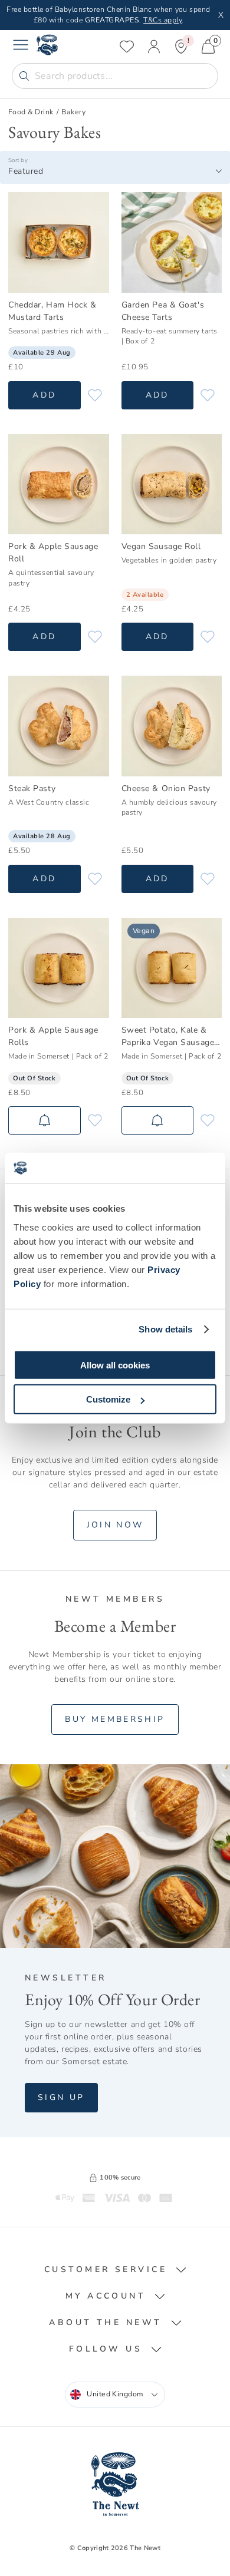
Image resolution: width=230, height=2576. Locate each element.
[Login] (154, 47)
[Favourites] (127, 47)
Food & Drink (31, 112)
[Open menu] (21, 47)
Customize (108, 1399)
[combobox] (115, 171)
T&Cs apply (162, 20)
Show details (165, 1329)
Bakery (73, 112)
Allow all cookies (115, 1365)
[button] (115, 2270)
